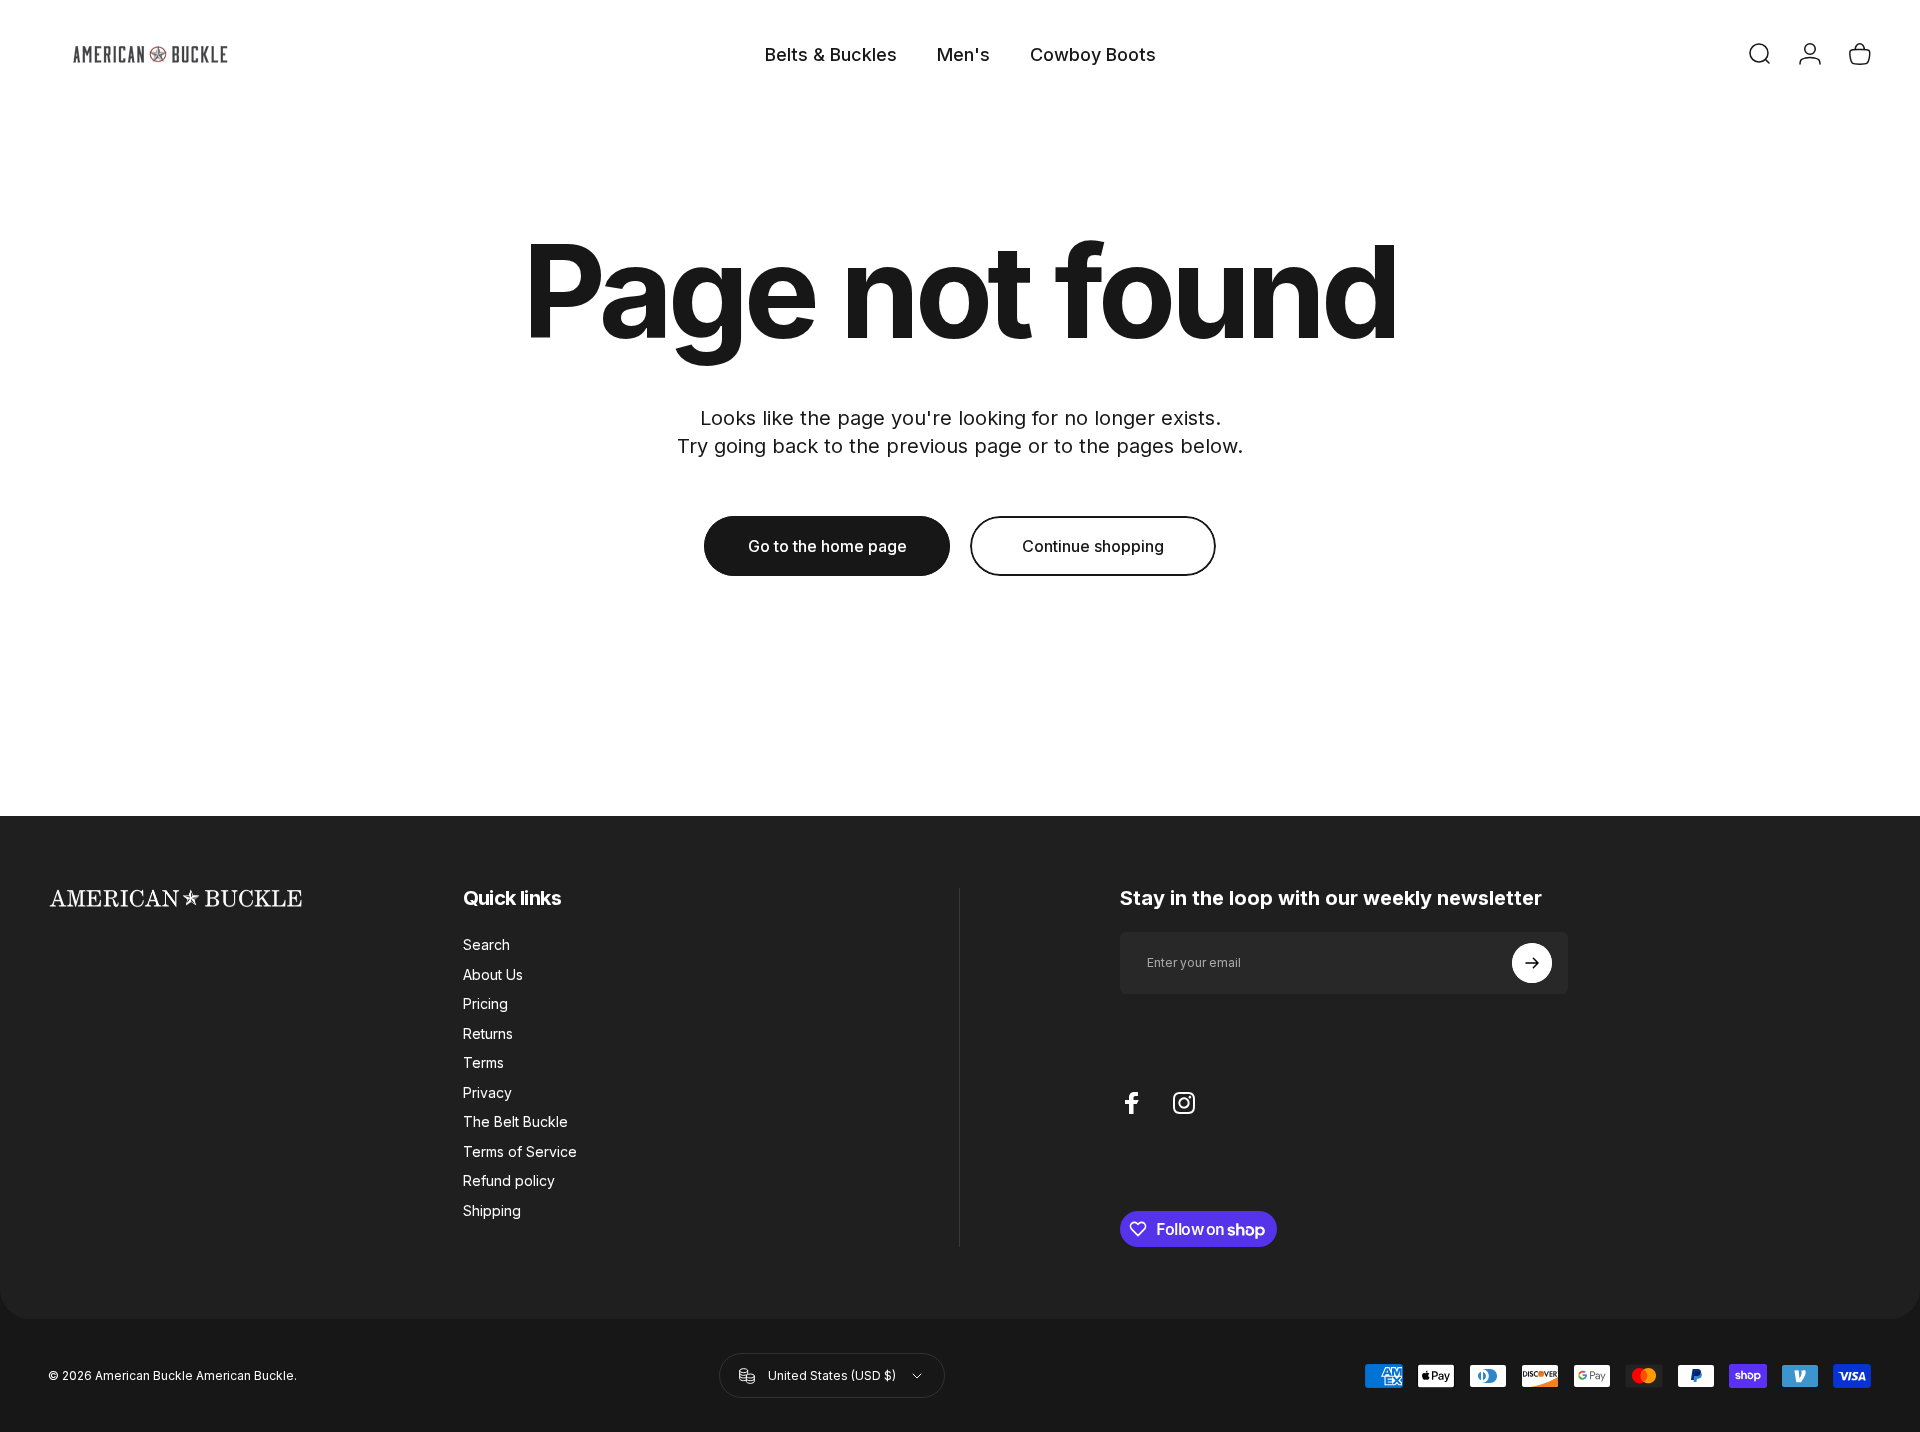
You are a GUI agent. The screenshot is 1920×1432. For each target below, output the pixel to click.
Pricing (485, 1003)
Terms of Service (520, 1151)
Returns (488, 1033)
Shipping (492, 1210)
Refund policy (509, 1180)
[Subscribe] (1532, 963)
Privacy (487, 1092)
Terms (483, 1062)
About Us (493, 974)
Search (486, 944)
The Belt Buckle (515, 1121)
